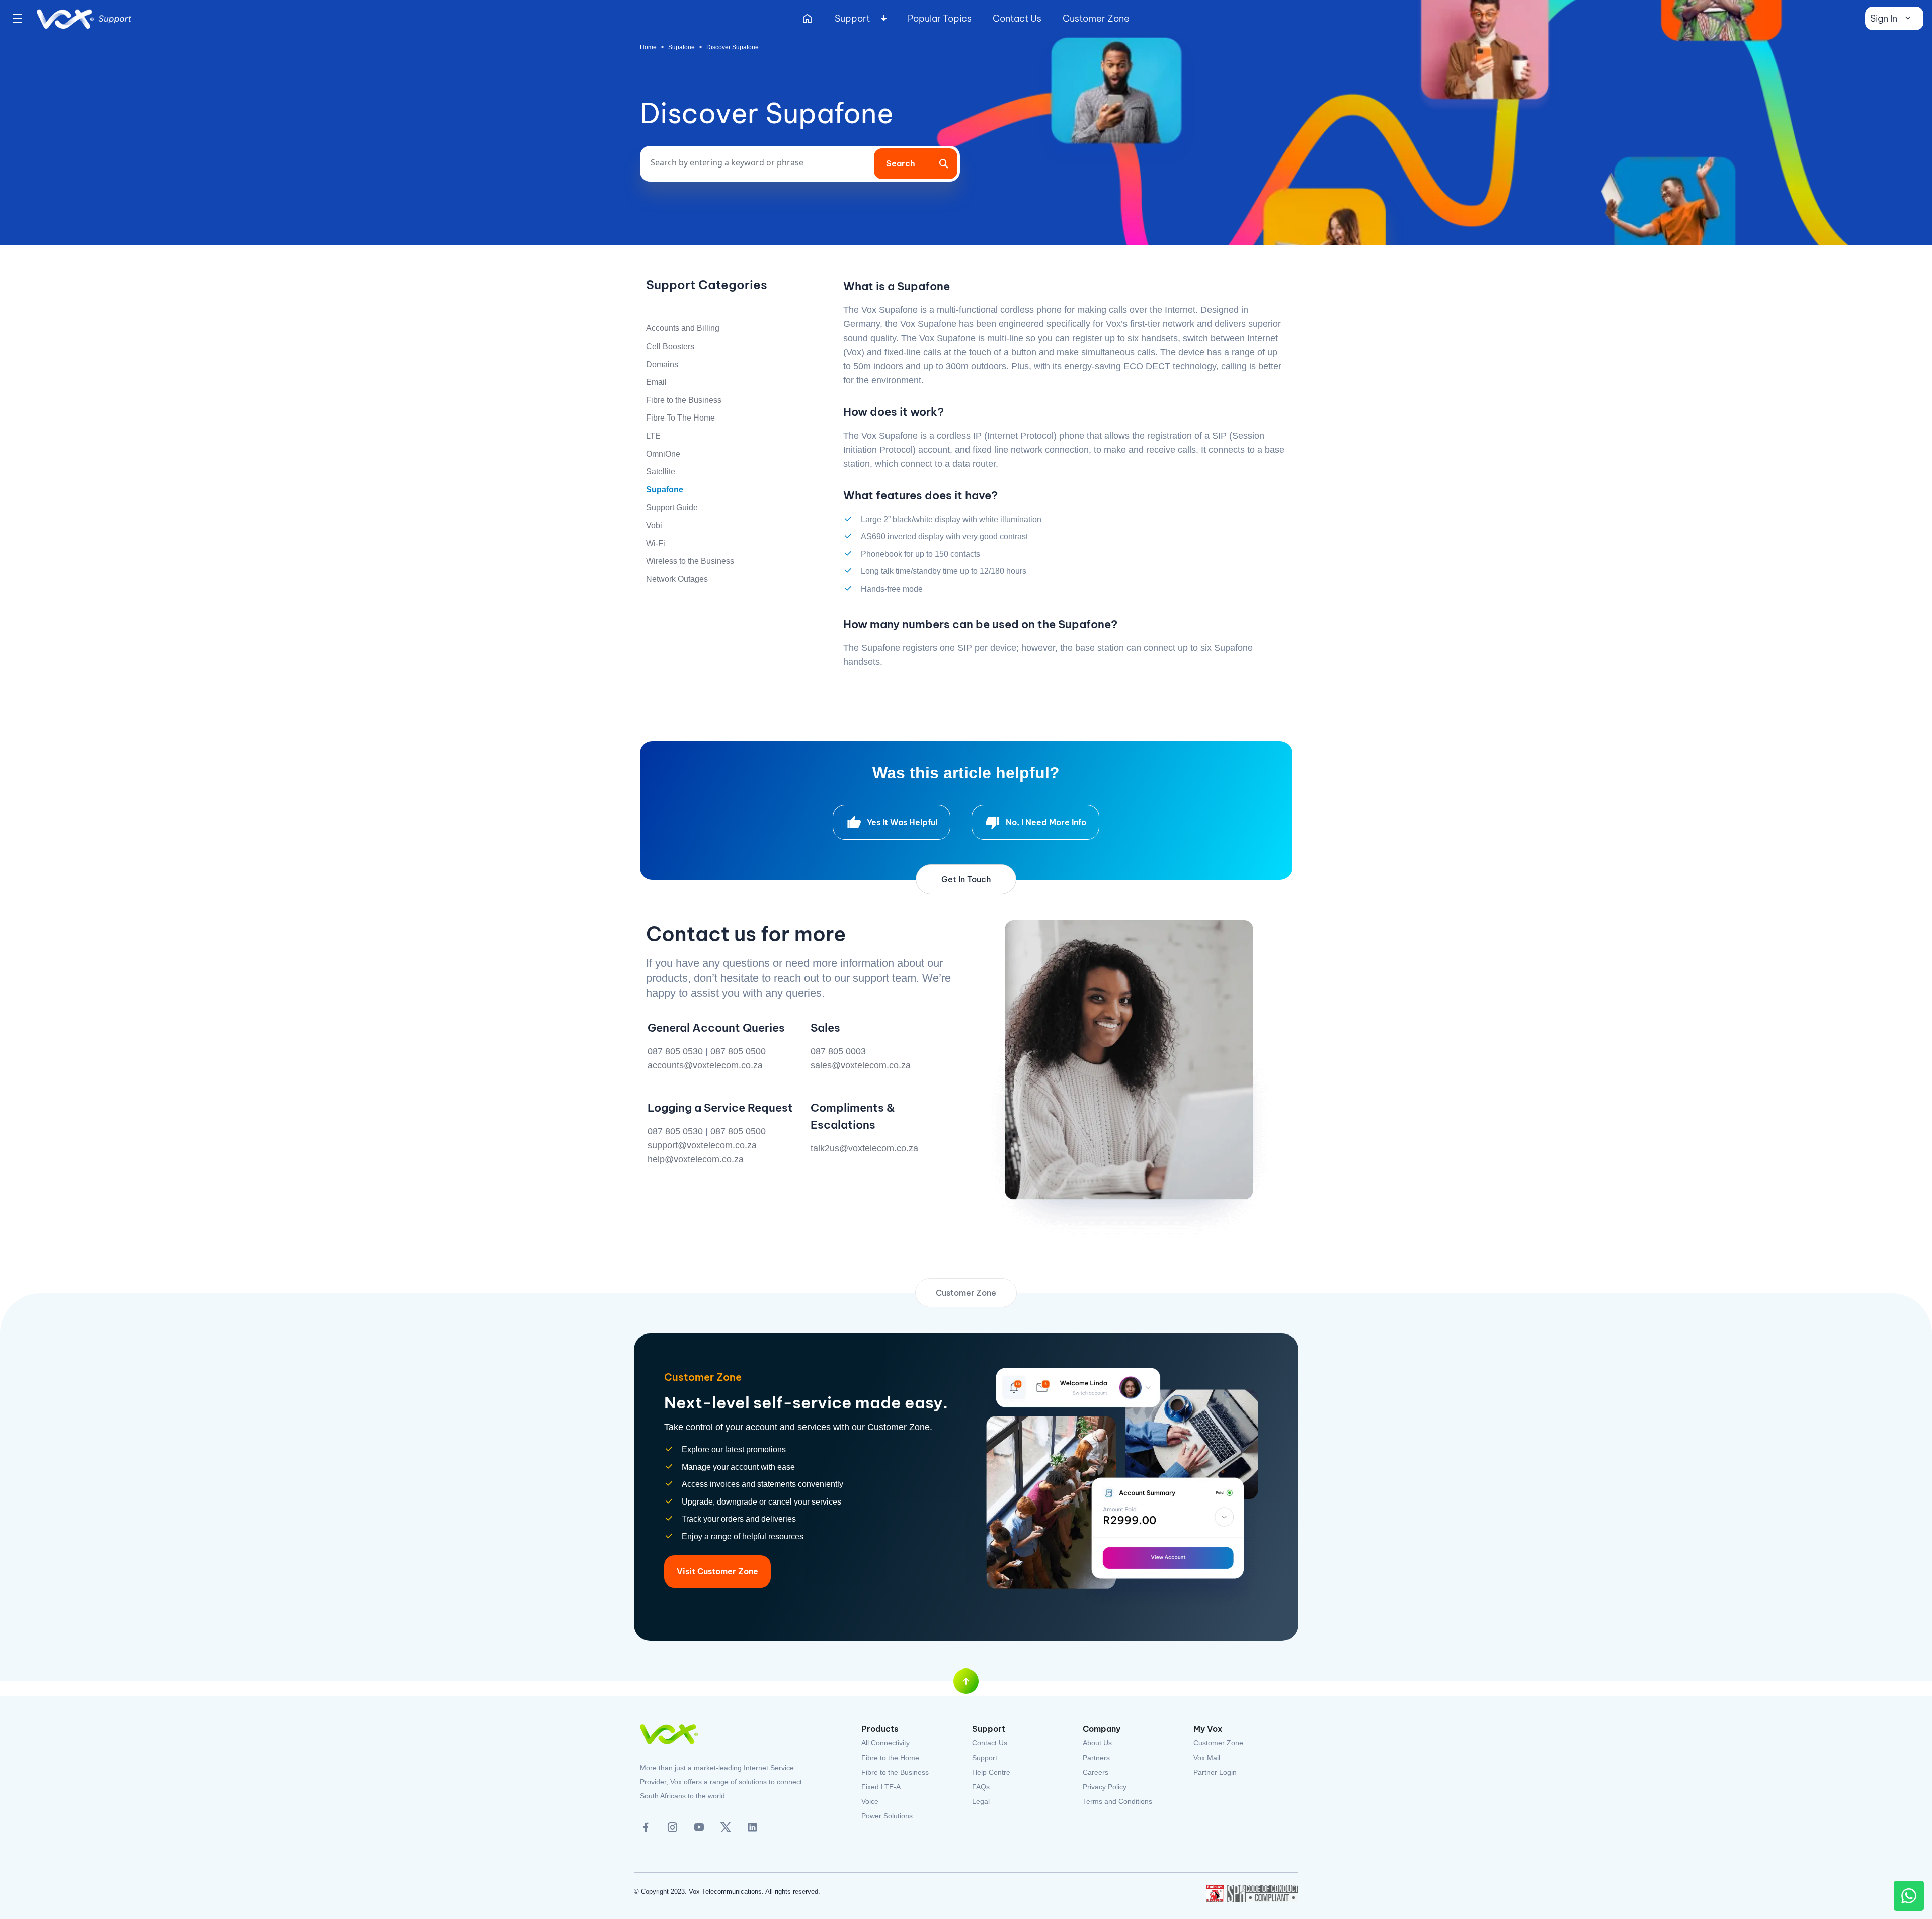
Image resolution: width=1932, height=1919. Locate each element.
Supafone (681, 47)
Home (648, 47)
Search (901, 163)
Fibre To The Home (680, 418)
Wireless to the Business (690, 561)
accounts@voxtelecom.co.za (705, 1065)
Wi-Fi (656, 544)
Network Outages (677, 579)
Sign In (1884, 18)
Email (656, 382)
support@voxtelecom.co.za (702, 1145)
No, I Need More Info (1046, 822)
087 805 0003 (838, 1051)
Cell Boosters (670, 346)
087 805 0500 (738, 1051)
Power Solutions (887, 1816)
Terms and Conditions (1117, 1801)
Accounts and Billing (683, 328)
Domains (662, 364)
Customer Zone (1096, 18)
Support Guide (672, 507)
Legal (981, 1801)
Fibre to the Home (890, 1758)
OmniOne (663, 454)
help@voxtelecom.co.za (696, 1159)
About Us (1097, 1743)
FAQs (981, 1787)
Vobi (654, 525)
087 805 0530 (675, 1051)
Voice (870, 1801)
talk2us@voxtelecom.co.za (864, 1148)
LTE (653, 436)
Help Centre (991, 1772)
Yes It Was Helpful (902, 822)
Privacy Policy (1105, 1787)
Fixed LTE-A (881, 1787)
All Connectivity (886, 1743)
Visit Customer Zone (717, 1571)
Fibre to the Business (684, 400)
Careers (1096, 1772)
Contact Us (1017, 18)
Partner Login (1215, 1772)
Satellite (661, 472)
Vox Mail (1207, 1758)
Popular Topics (940, 18)
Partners (1096, 1758)
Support (852, 18)
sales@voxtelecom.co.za (861, 1065)
